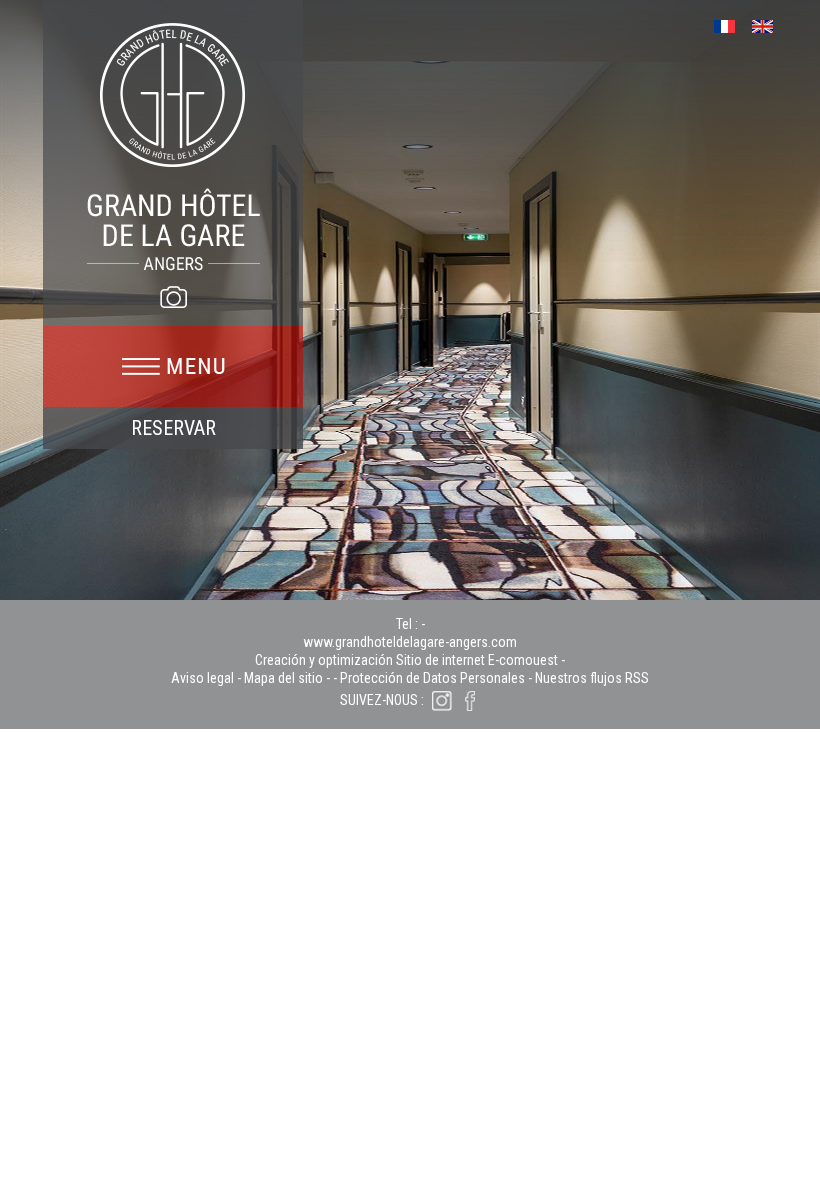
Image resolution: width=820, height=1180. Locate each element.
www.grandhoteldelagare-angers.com (410, 642)
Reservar (173, 428)
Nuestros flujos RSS (592, 678)
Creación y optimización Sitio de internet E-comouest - (410, 660)
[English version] (769, 24)
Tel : (408, 624)
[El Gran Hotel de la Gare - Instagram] (442, 700)
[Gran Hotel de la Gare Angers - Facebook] (470, 700)
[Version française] (731, 24)
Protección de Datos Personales (432, 678)
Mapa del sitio (283, 678)
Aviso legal (202, 678)
